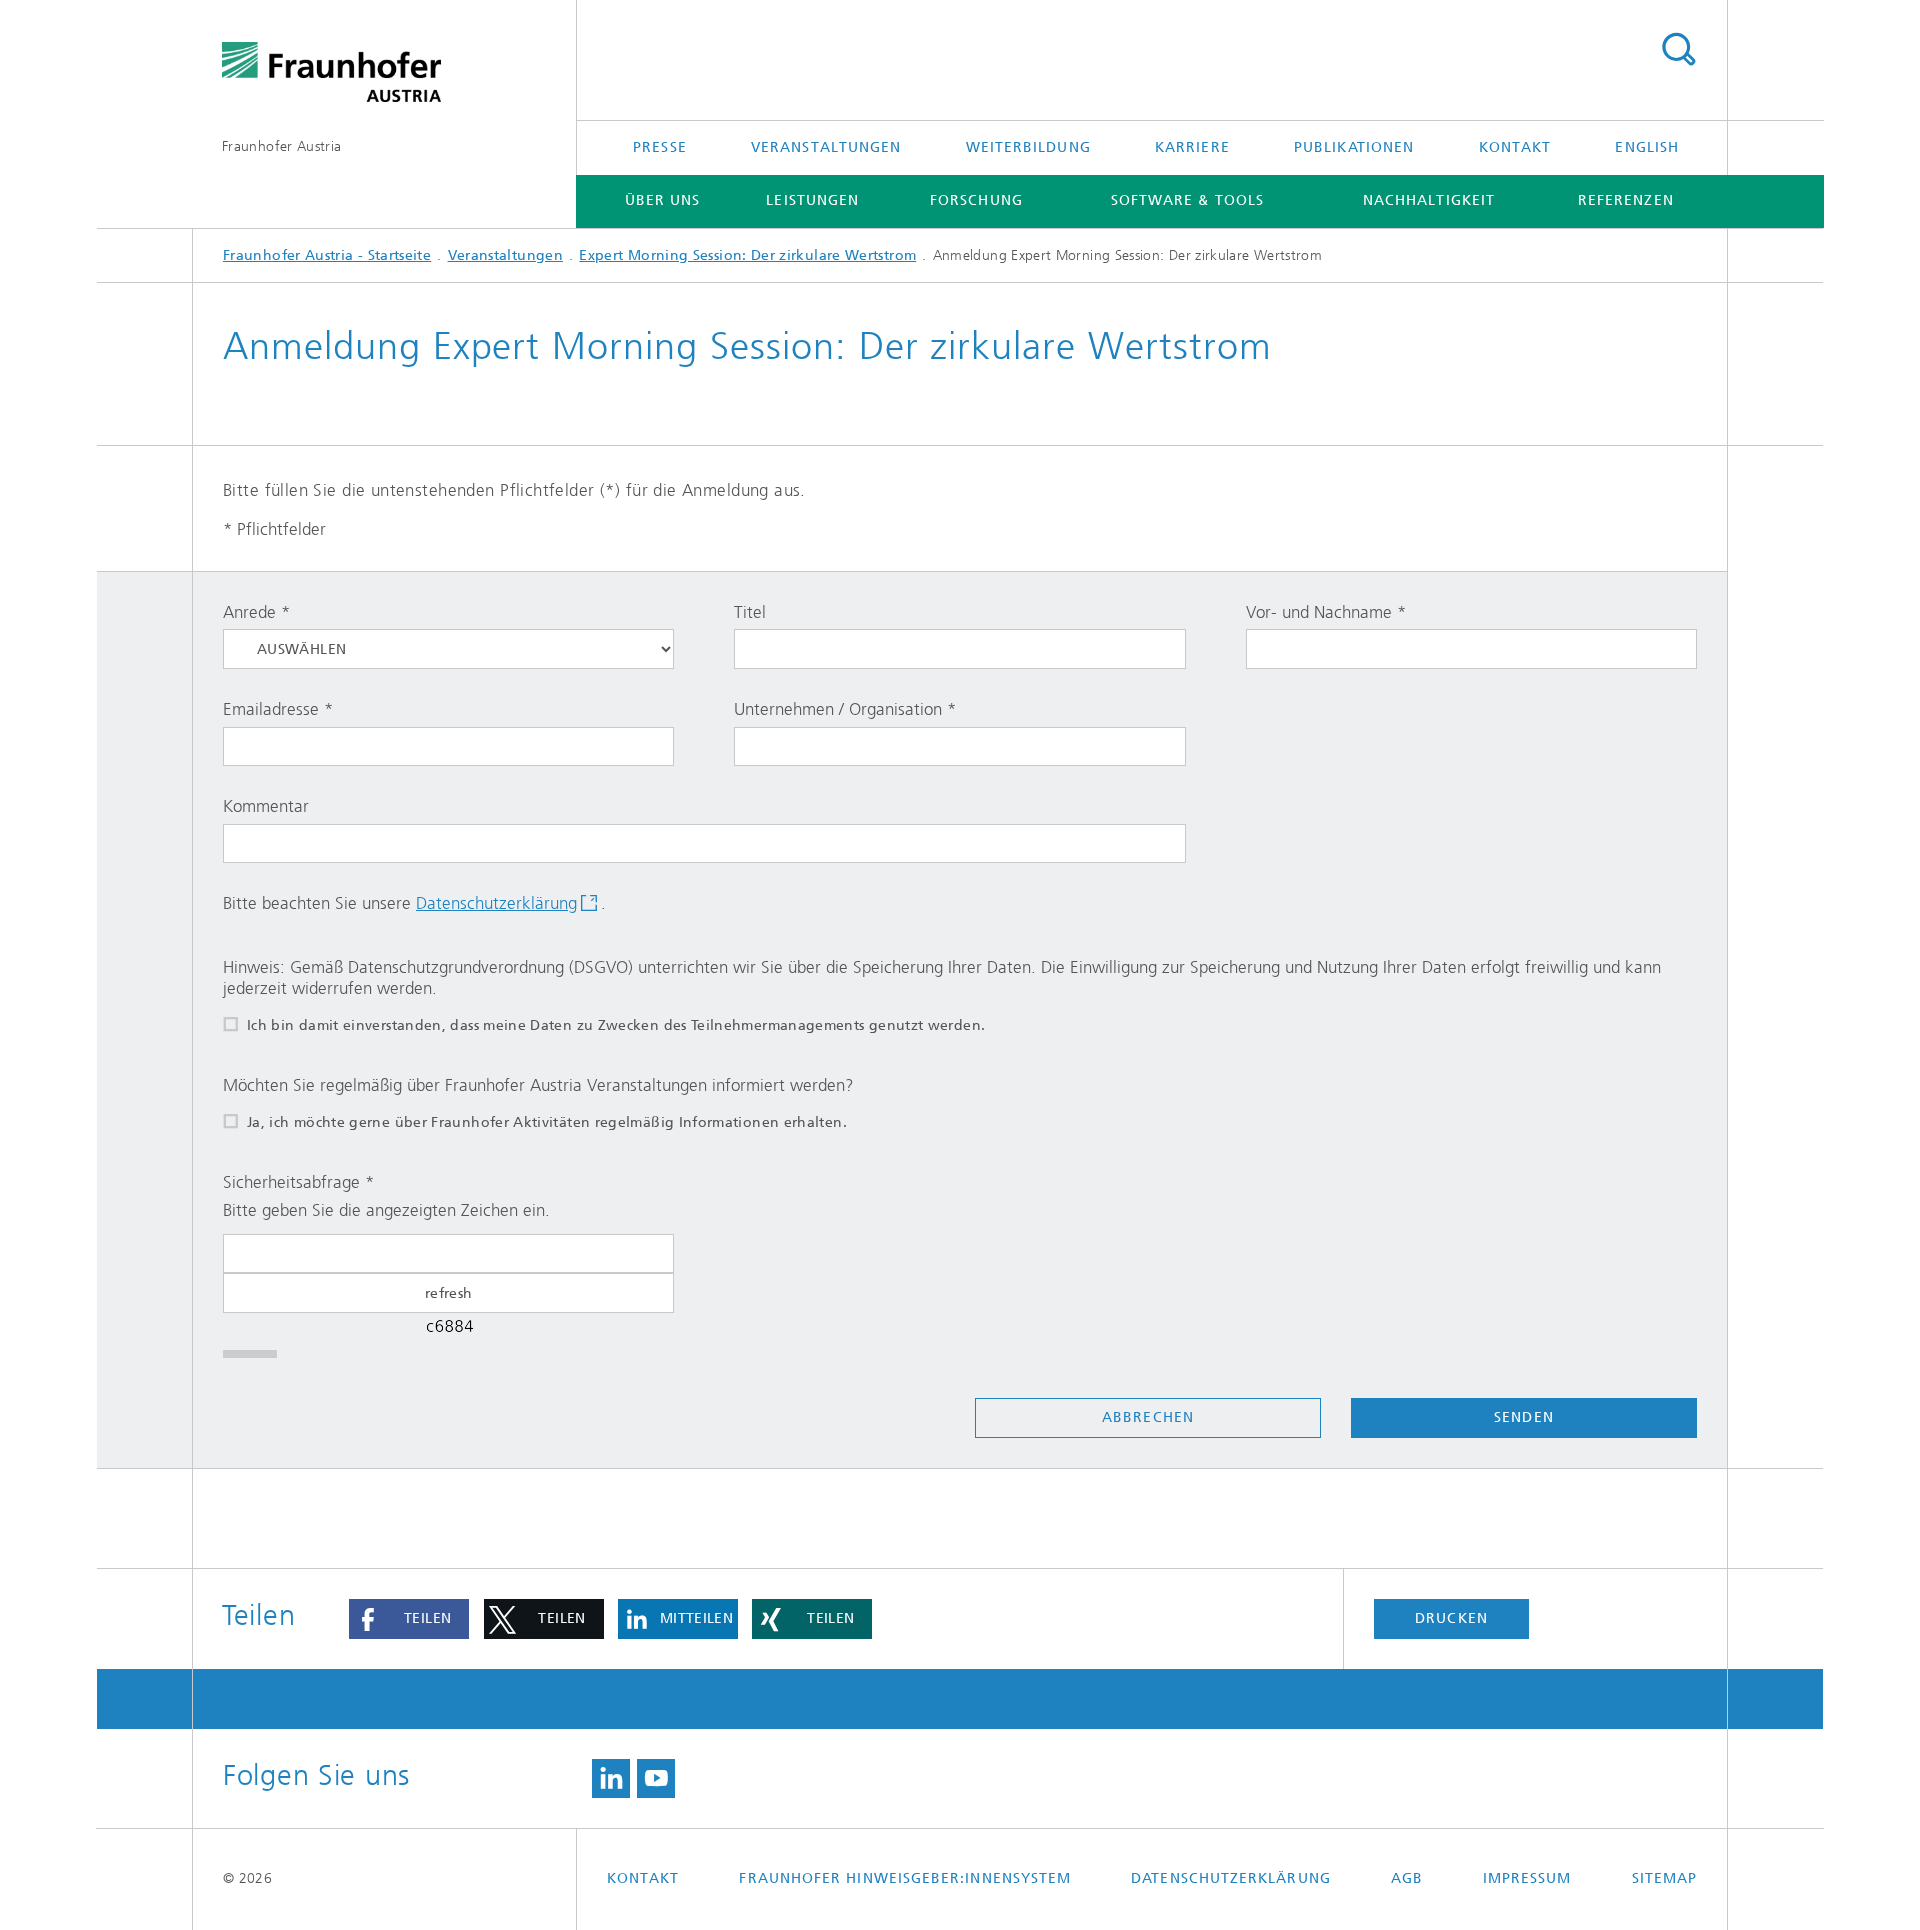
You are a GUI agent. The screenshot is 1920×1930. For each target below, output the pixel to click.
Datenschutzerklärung (496, 903)
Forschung (976, 200)
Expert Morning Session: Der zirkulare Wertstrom (747, 255)
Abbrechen (1148, 1417)
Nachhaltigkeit (1429, 200)
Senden (1523, 1417)
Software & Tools (1187, 200)
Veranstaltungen (826, 147)
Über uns (663, 200)
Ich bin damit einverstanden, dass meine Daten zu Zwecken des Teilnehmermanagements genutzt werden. (616, 1025)
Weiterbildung (1028, 147)
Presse (659, 147)
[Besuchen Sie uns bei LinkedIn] (611, 1779)
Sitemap (1665, 1878)
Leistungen (812, 200)
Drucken (1451, 1618)
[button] (409, 1619)
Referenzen (1626, 200)
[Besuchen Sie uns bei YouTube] (656, 1779)
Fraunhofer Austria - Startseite (327, 255)
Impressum (1527, 1878)
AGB (1407, 1878)
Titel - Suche (1678, 50)
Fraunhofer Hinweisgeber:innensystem (905, 1878)
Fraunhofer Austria (281, 146)
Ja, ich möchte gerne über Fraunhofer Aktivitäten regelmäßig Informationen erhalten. (547, 1122)
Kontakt (1515, 147)
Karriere (1192, 147)
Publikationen (1354, 147)
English (1647, 147)
